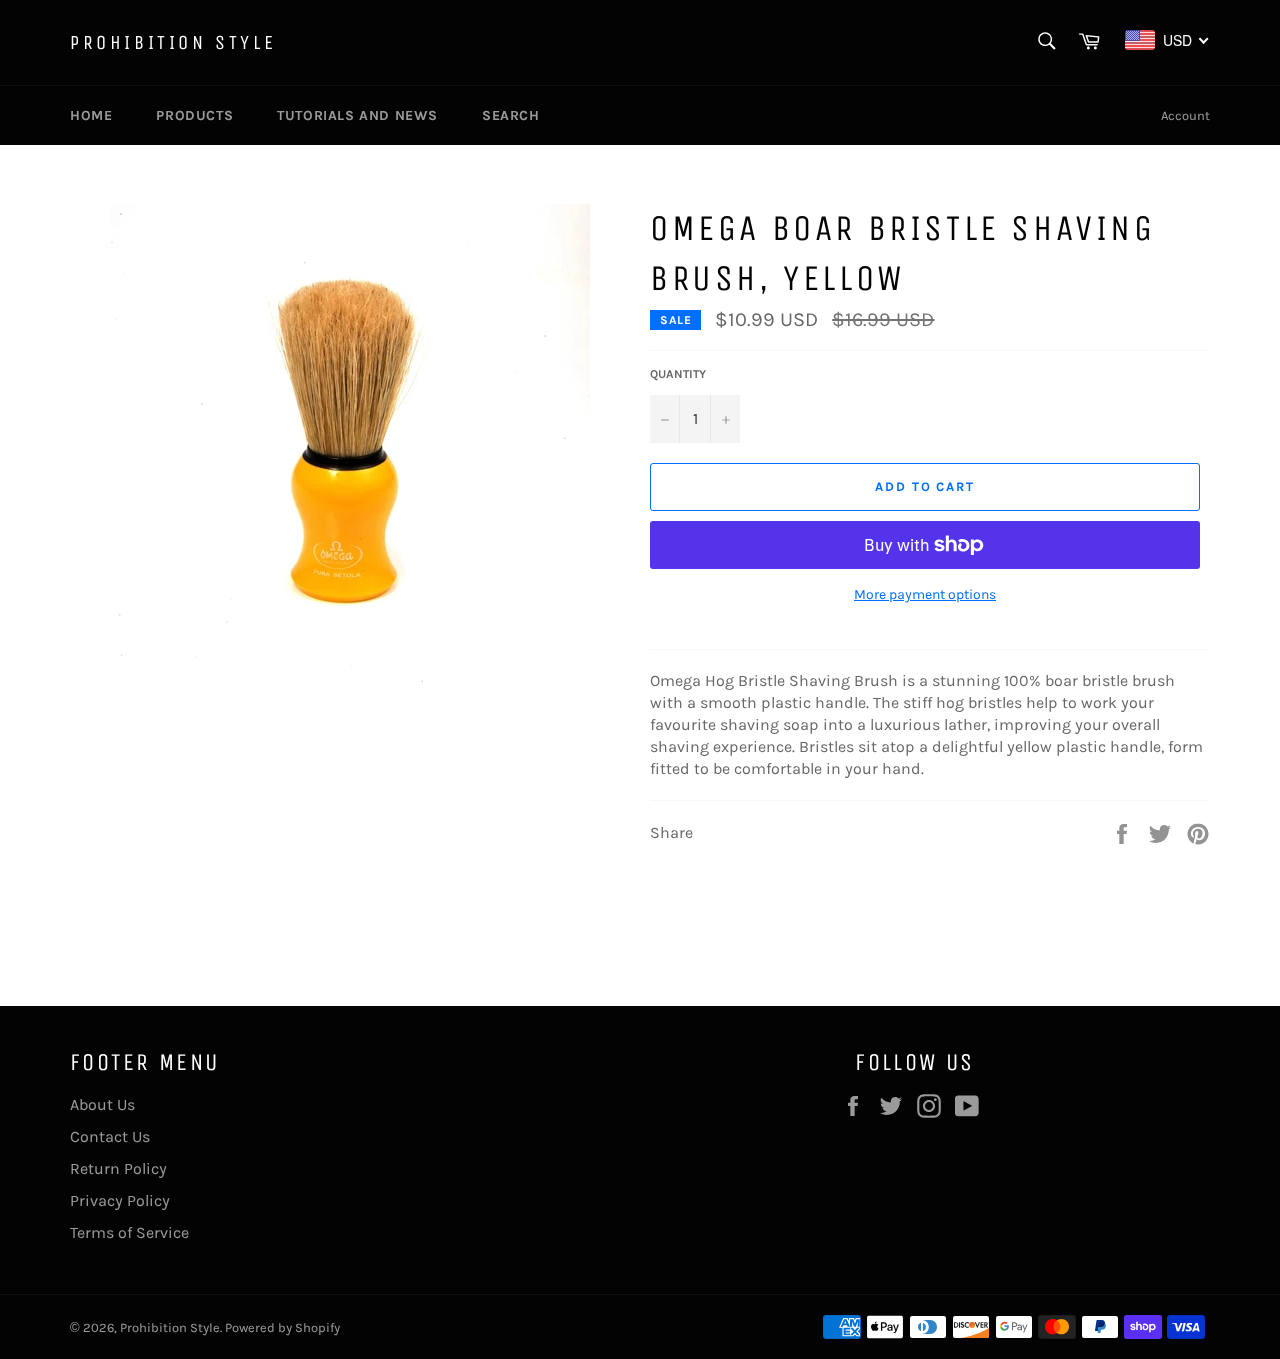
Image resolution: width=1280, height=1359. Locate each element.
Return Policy (118, 1168)
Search (511, 115)
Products (194, 115)
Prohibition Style (173, 42)
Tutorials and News (357, 115)
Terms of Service (129, 1232)
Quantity (678, 374)
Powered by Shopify (282, 1327)
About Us (102, 1104)
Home (91, 115)
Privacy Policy (120, 1200)
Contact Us (110, 1136)
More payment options (925, 594)
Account (1185, 115)
